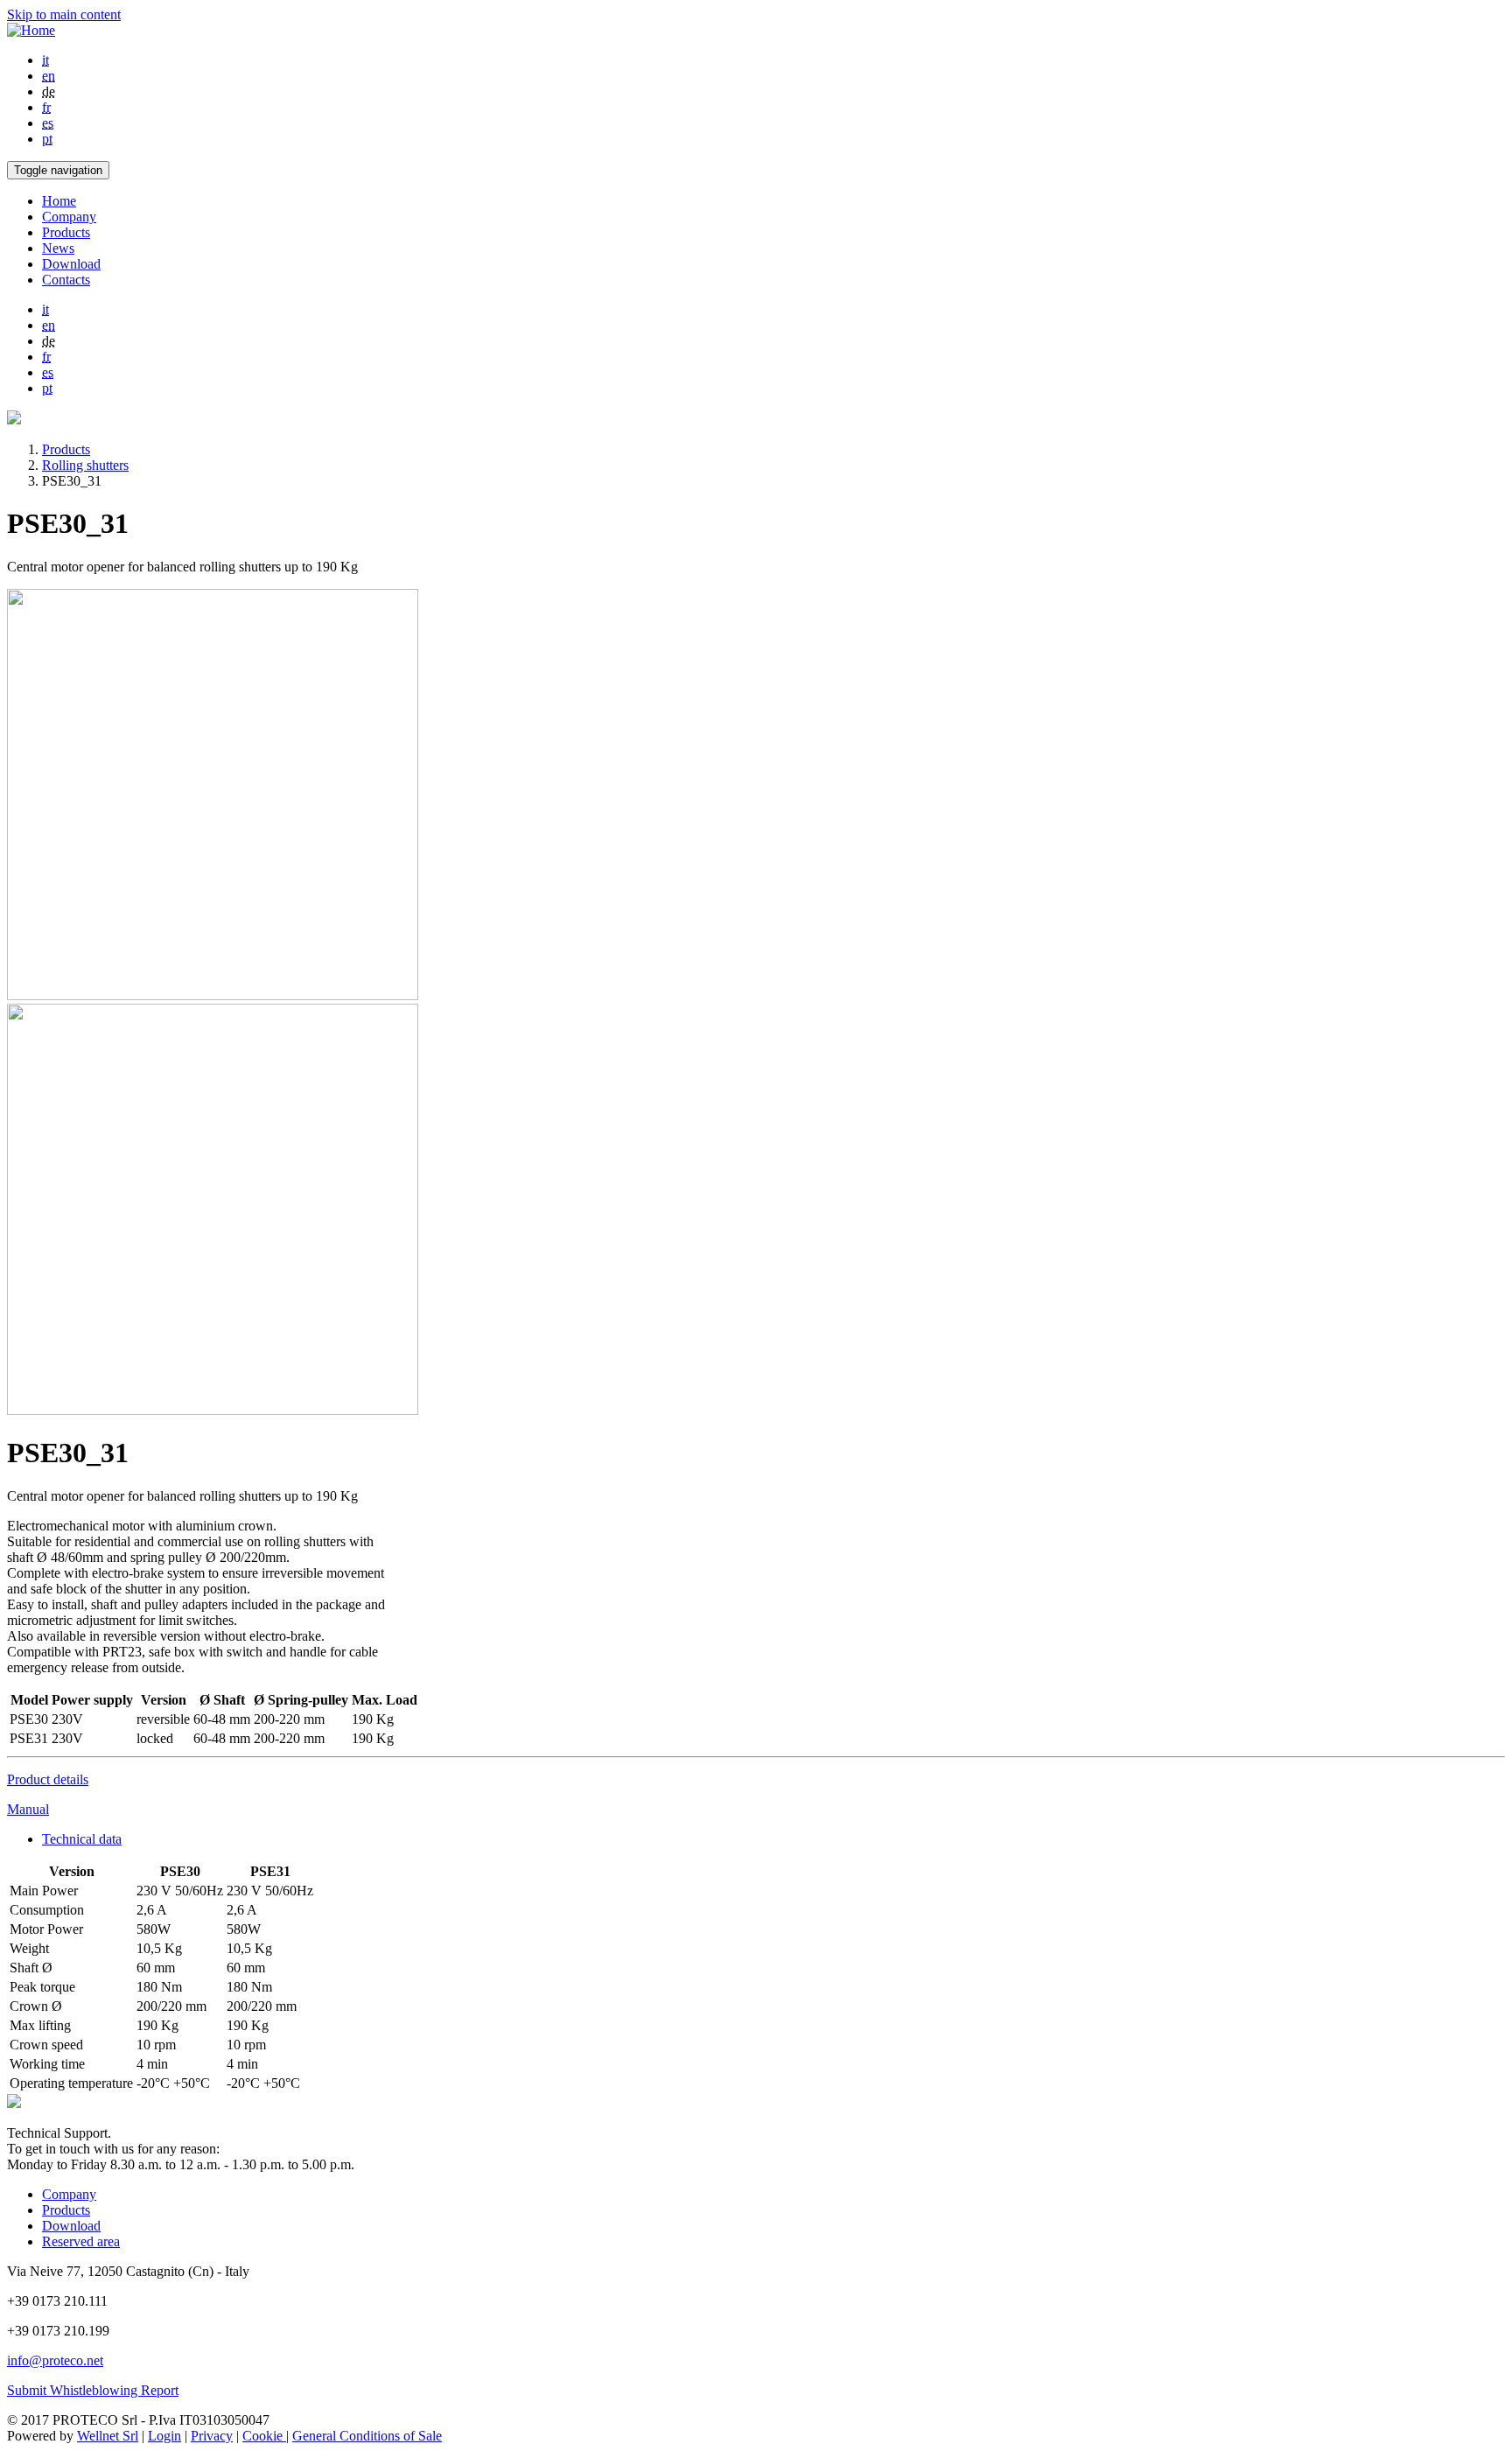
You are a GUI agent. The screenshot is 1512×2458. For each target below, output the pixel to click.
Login (164, 2436)
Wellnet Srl (108, 2436)
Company (69, 217)
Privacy (212, 2436)
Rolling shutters (85, 465)
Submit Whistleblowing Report (93, 2390)
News (58, 248)
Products (66, 232)
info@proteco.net (55, 2360)
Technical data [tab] (82, 1839)
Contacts (66, 280)
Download (71, 264)
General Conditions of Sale (367, 2436)
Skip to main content (64, 14)
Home (59, 201)
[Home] (31, 30)
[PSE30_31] (213, 995)
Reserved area (81, 2241)
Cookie (264, 2436)
